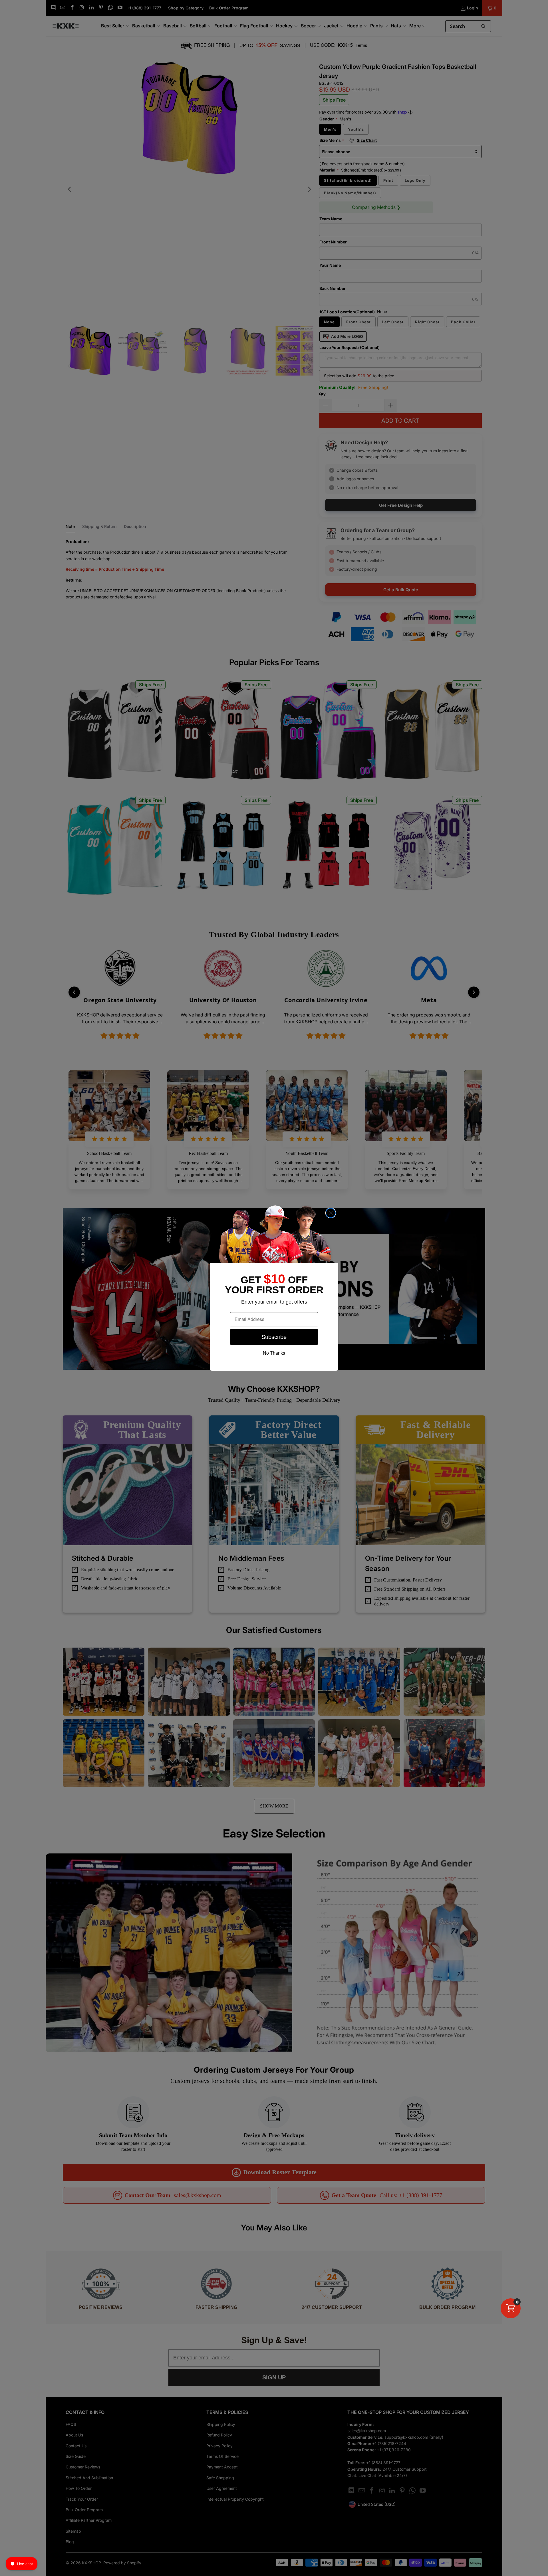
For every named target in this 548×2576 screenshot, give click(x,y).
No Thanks (274, 1353)
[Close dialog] (331, 1213)
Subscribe (274, 1337)
